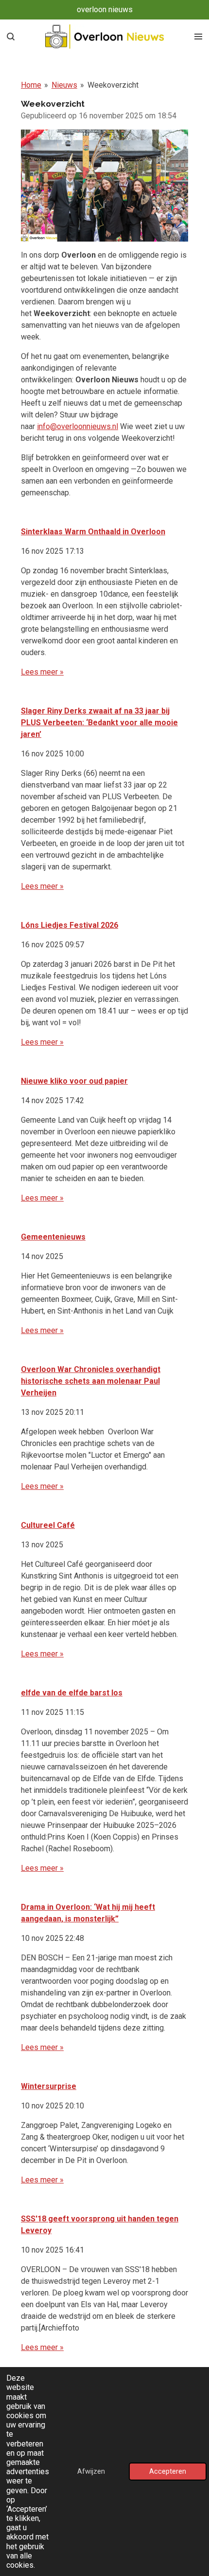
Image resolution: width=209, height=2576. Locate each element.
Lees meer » (42, 672)
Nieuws (64, 85)
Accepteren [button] (168, 2472)
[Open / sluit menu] (198, 37)
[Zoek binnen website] (11, 37)
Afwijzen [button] (91, 2472)
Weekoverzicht (113, 85)
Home (31, 85)
